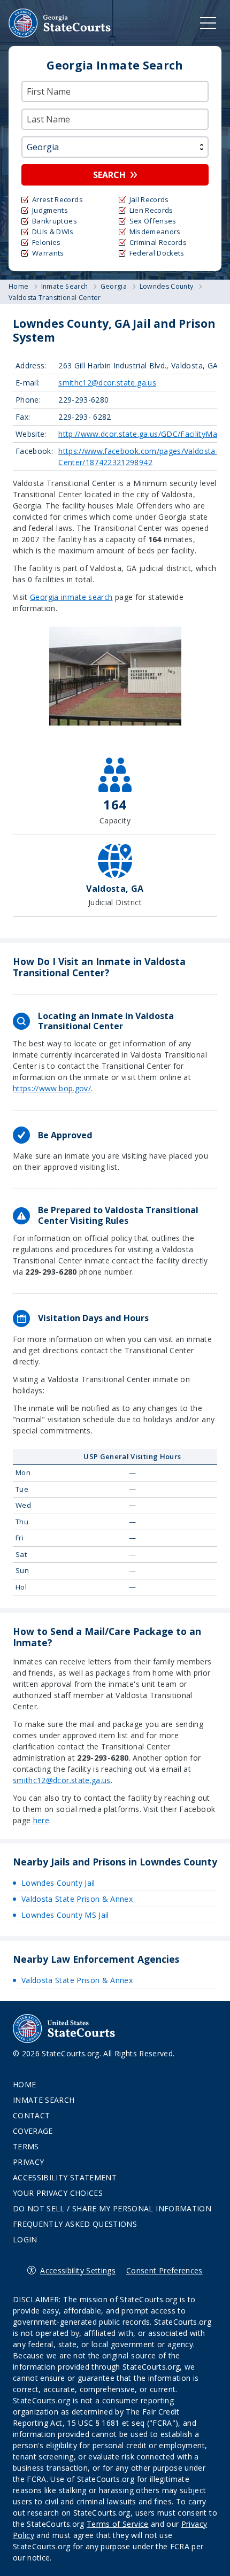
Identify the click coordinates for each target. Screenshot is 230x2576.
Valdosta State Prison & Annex (77, 1899)
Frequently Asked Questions (75, 2224)
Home (24, 2084)
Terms (26, 2146)
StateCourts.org (60, 23)
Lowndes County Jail (58, 1883)
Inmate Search (44, 2100)
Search (109, 175)
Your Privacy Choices (58, 2193)
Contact (31, 2115)
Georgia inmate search (71, 597)
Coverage (33, 2131)
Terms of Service (118, 2524)
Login (25, 2239)
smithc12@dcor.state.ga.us (107, 383)
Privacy (28, 2162)
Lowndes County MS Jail (65, 1915)
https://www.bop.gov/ (52, 1088)
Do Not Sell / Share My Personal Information (112, 2208)
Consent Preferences (164, 2270)
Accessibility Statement (65, 2177)
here (41, 1820)
